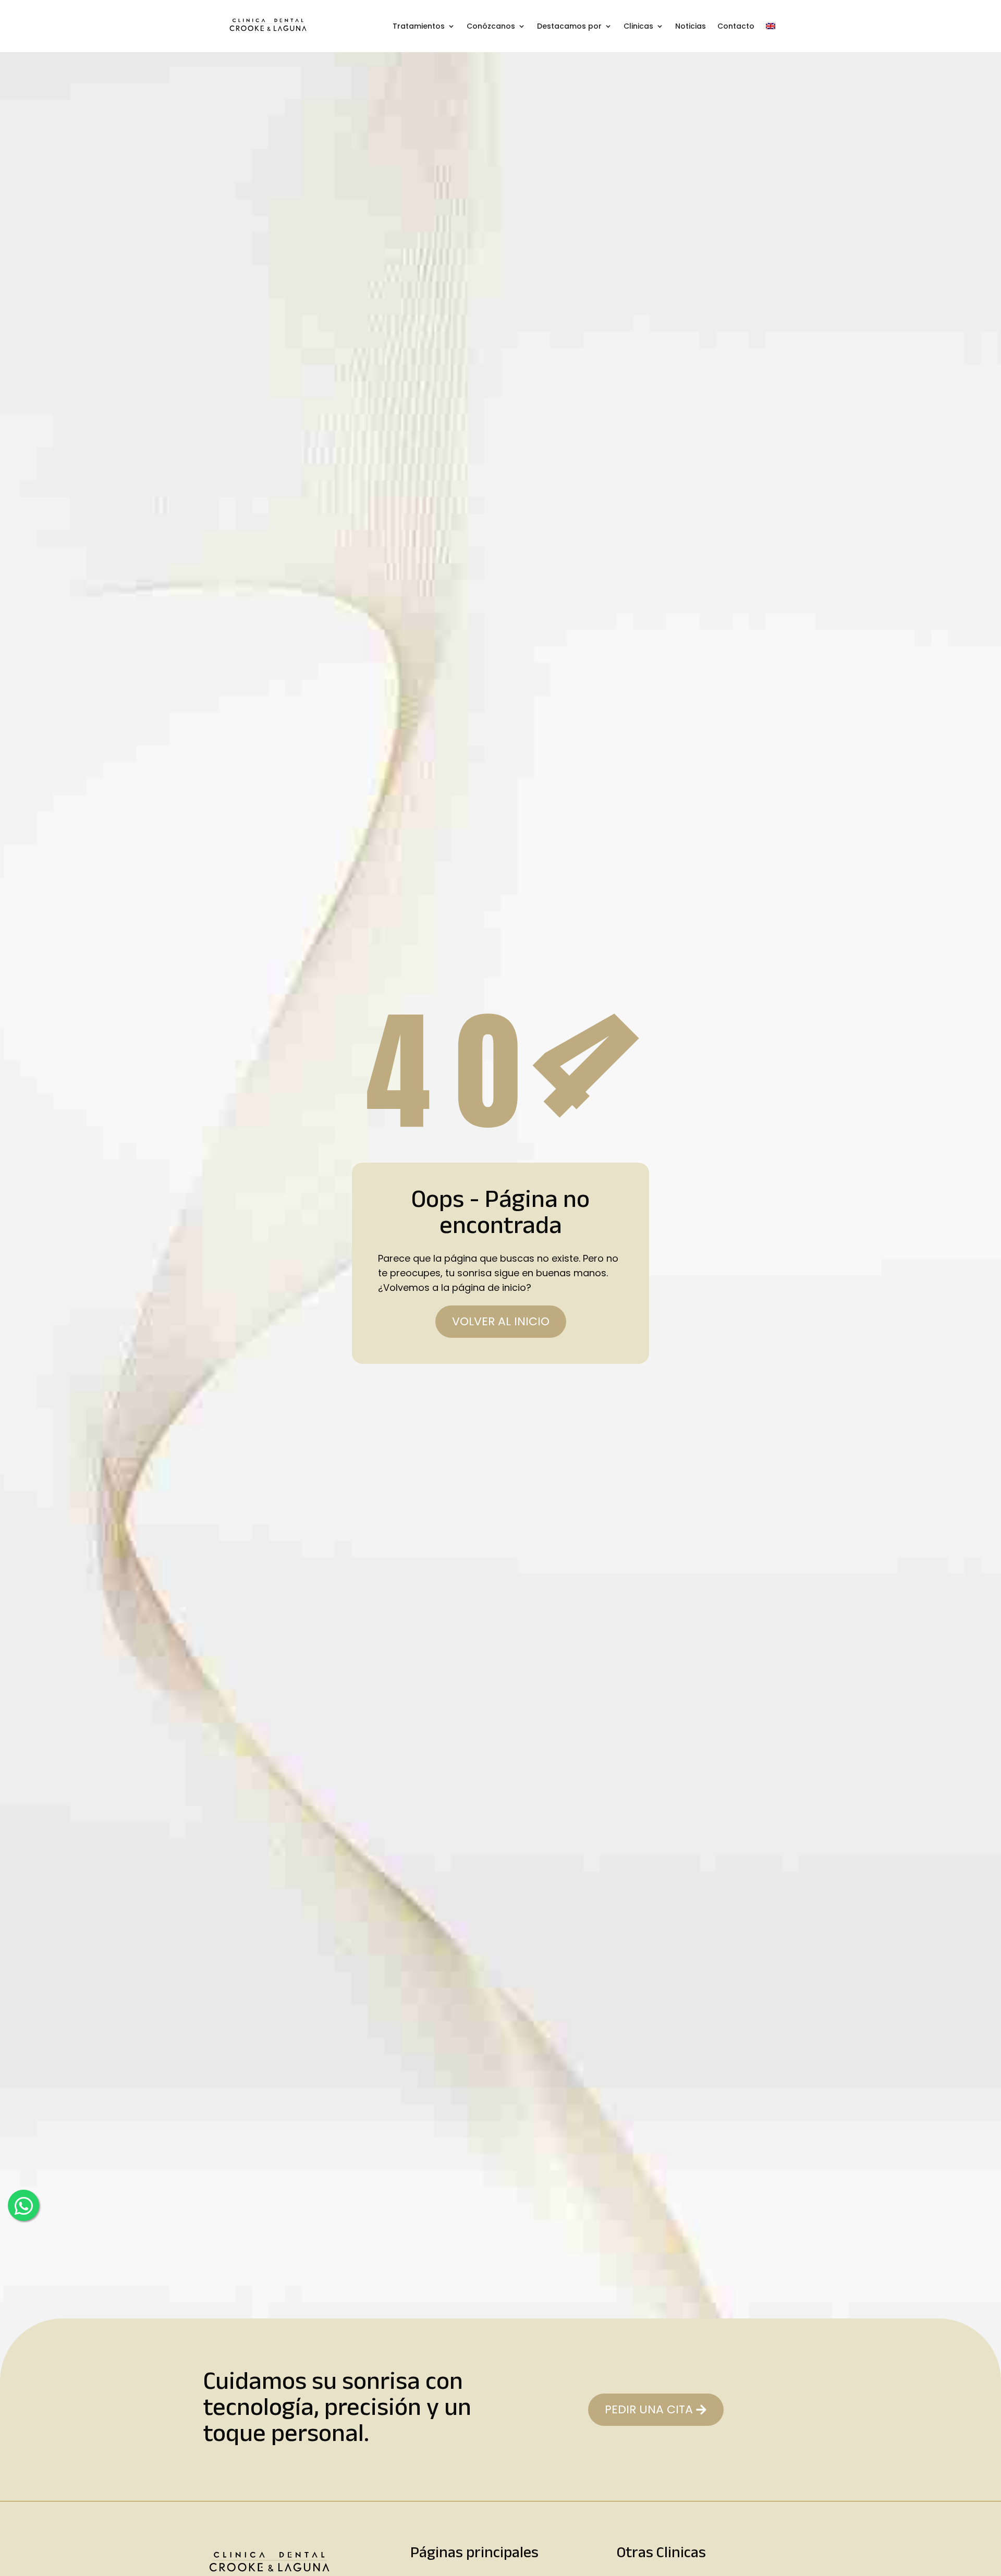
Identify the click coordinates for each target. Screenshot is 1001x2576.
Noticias (691, 26)
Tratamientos (419, 26)
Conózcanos (491, 26)
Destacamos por (569, 26)
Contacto (736, 26)
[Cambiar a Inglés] (771, 26)
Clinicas (638, 26)
